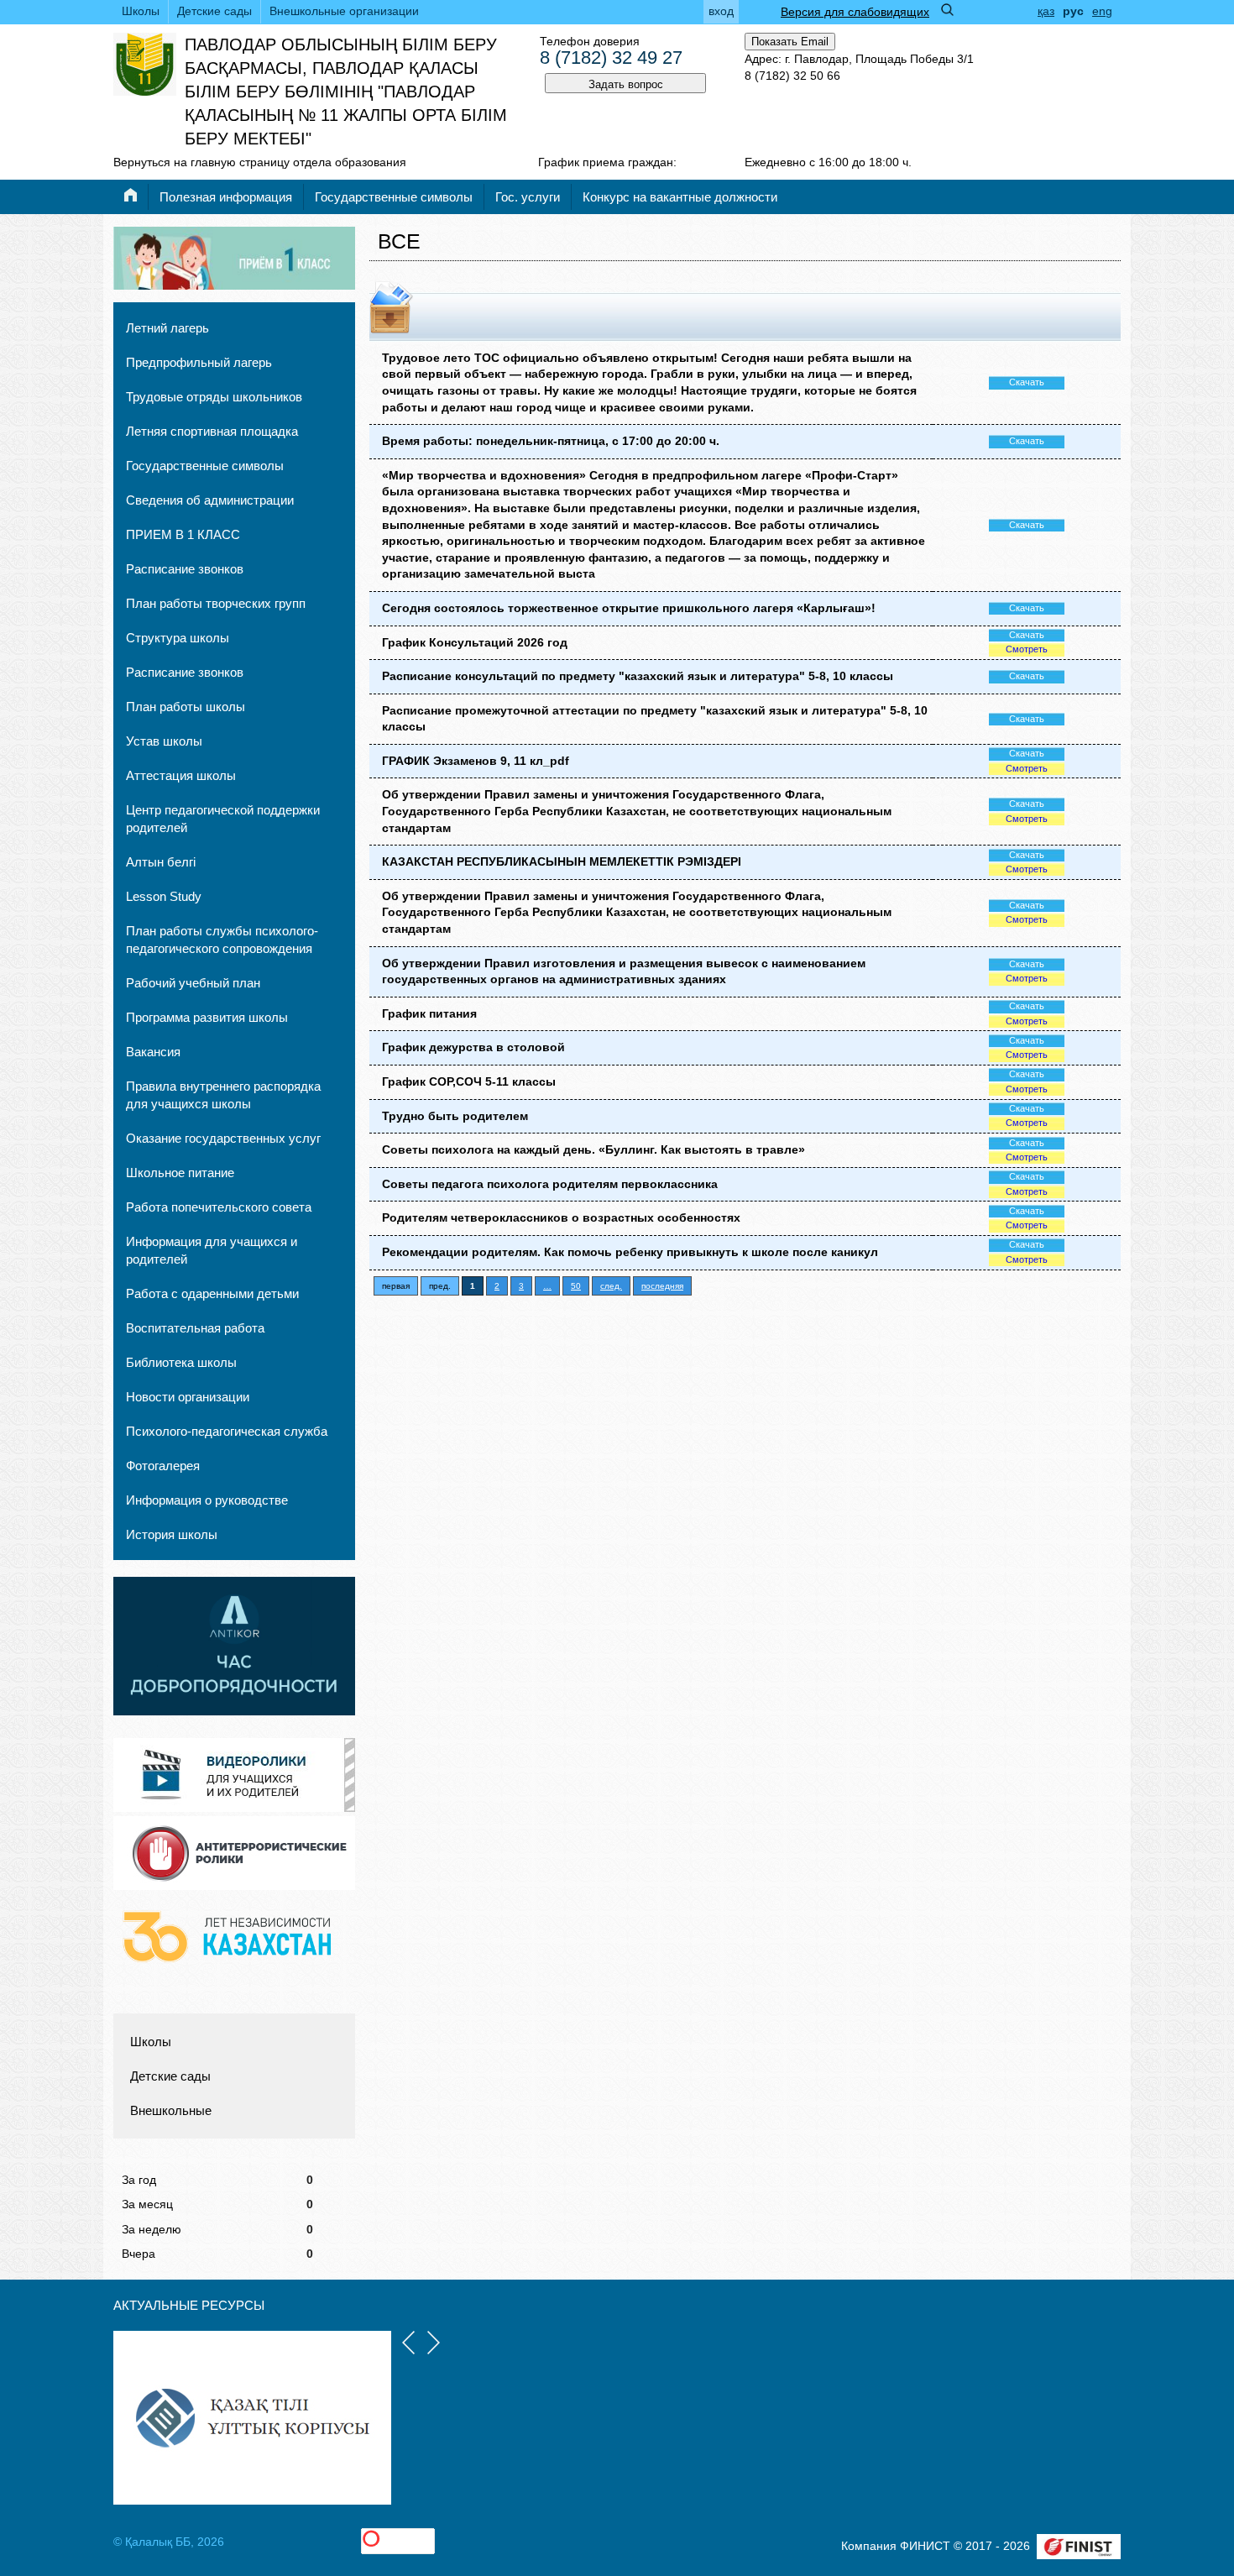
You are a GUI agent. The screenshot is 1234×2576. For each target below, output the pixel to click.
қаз (1046, 11)
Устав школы (164, 741)
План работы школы (186, 707)
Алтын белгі (161, 862)
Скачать (1027, 382)
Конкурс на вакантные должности (680, 197)
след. (611, 1286)
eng (1102, 11)
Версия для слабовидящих (855, 12)
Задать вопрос (626, 84)
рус (1073, 11)
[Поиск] (947, 10)
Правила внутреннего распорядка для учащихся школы (223, 1095)
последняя (662, 1286)
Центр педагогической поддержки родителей (223, 819)
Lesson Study (164, 896)
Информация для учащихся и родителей (212, 1250)
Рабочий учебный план (193, 983)
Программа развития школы (207, 1017)
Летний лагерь (167, 328)
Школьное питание (180, 1173)
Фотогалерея (163, 1466)
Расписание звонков (185, 569)
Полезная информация (226, 197)
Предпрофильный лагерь (199, 362)
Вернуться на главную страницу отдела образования (260, 162)
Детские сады (214, 11)
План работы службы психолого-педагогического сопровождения (222, 940)
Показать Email (790, 42)
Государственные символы (394, 197)
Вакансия (153, 1052)
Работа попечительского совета (219, 1207)
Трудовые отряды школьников (214, 397)
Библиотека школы (181, 1362)
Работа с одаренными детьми (212, 1293)
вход (721, 11)
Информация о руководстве (207, 1500)
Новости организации (188, 1397)
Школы (141, 11)
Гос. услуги (528, 197)
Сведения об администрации (210, 500)
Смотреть (1027, 649)
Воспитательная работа (195, 1328)
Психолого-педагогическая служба (227, 1431)
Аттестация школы (181, 775)
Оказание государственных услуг (223, 1138)
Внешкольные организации (344, 11)
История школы (172, 1534)
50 (576, 1286)
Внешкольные (171, 2110)
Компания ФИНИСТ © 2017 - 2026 (936, 2546)
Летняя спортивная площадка (212, 431)
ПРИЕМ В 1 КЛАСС (183, 534)
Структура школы (178, 638)
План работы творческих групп (216, 603)
